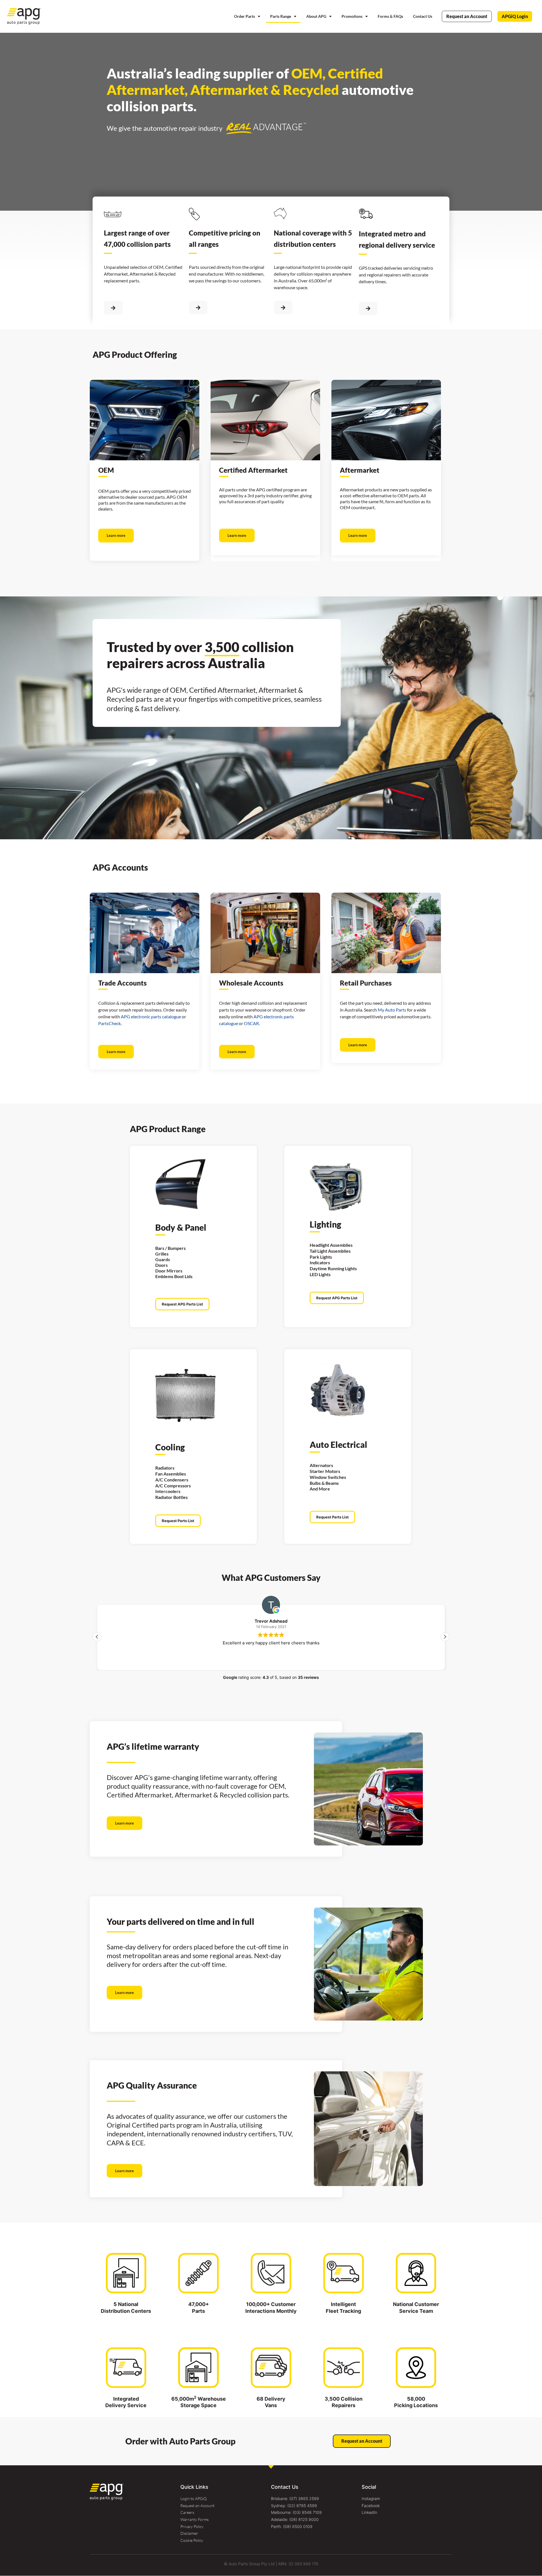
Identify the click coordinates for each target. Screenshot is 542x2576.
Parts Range (281, 16)
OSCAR (251, 1023)
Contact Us (423, 16)
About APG (316, 16)
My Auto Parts (392, 1010)
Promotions (352, 16)
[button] (445, 1637)
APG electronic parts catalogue (151, 1016)
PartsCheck (110, 1023)
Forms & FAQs (390, 16)
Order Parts (244, 16)
